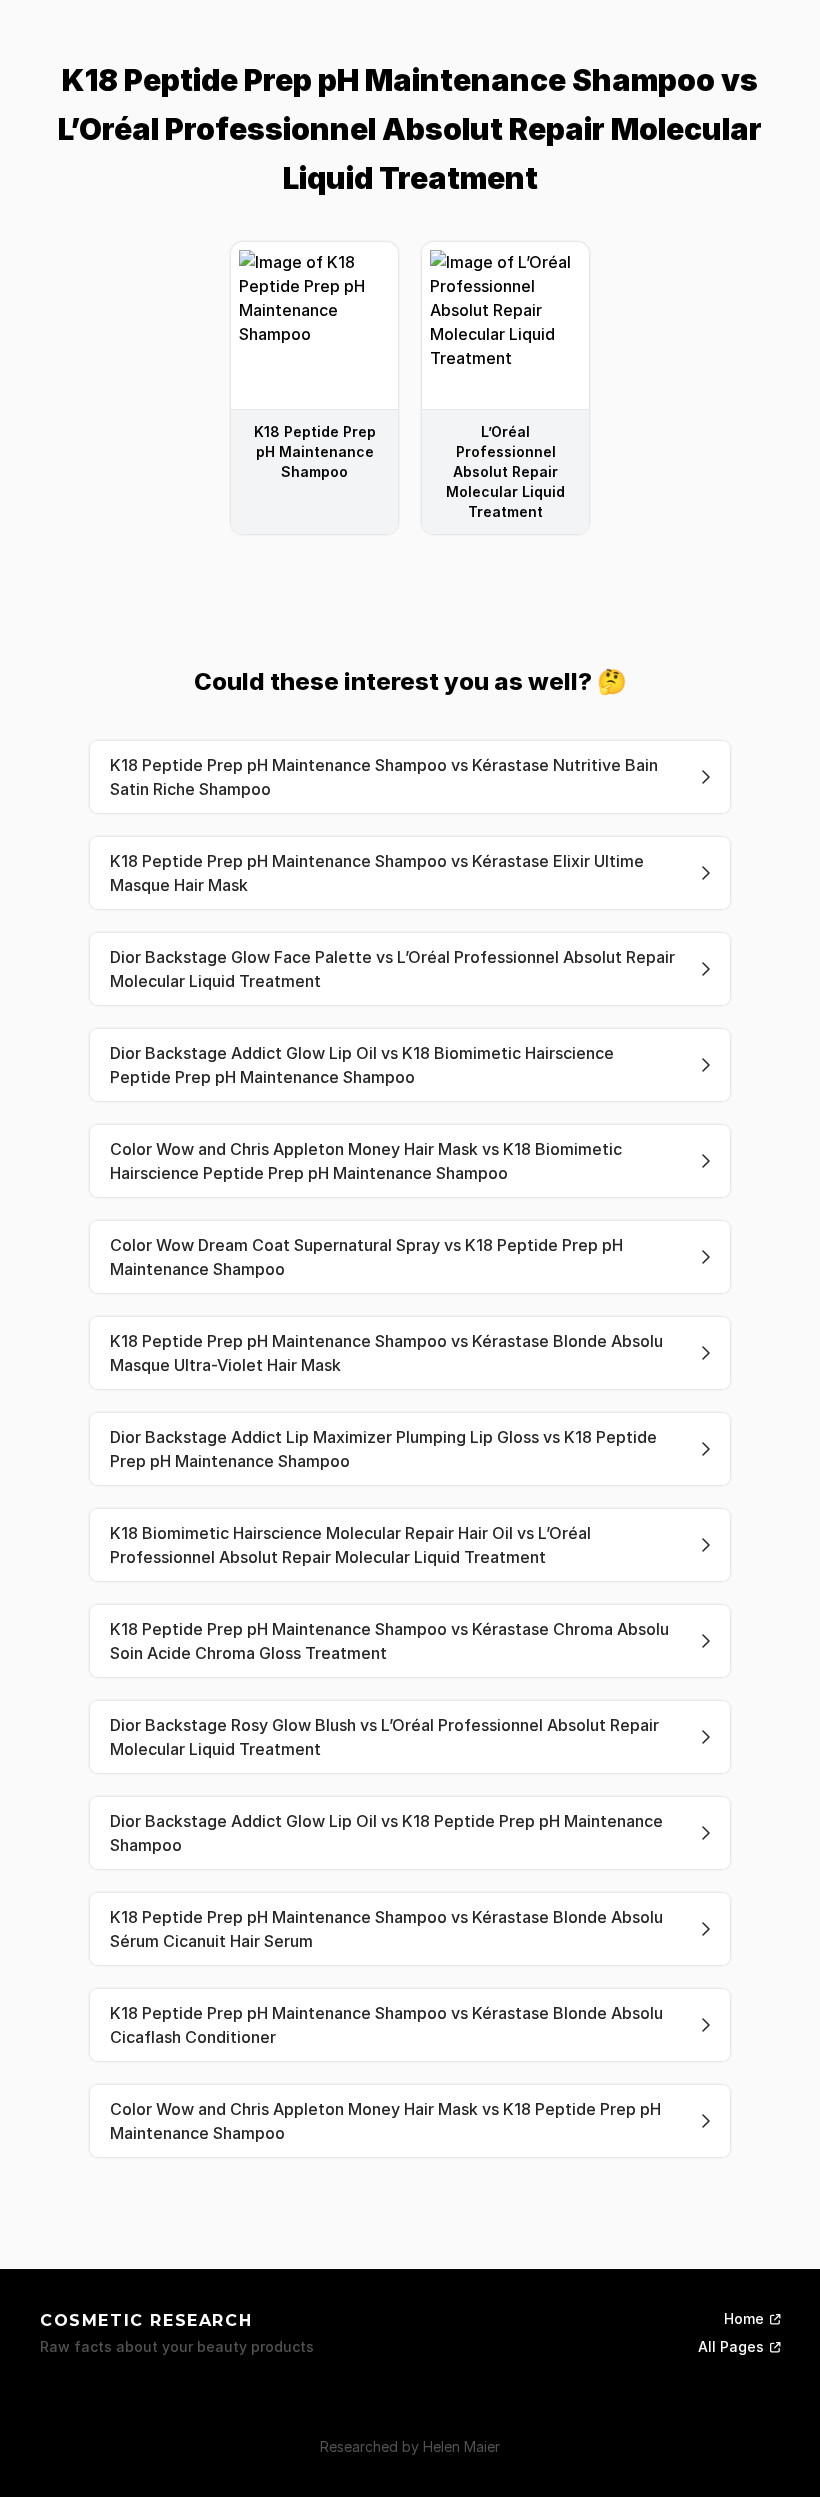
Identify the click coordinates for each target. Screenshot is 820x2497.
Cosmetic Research (146, 2320)
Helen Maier (461, 2446)
